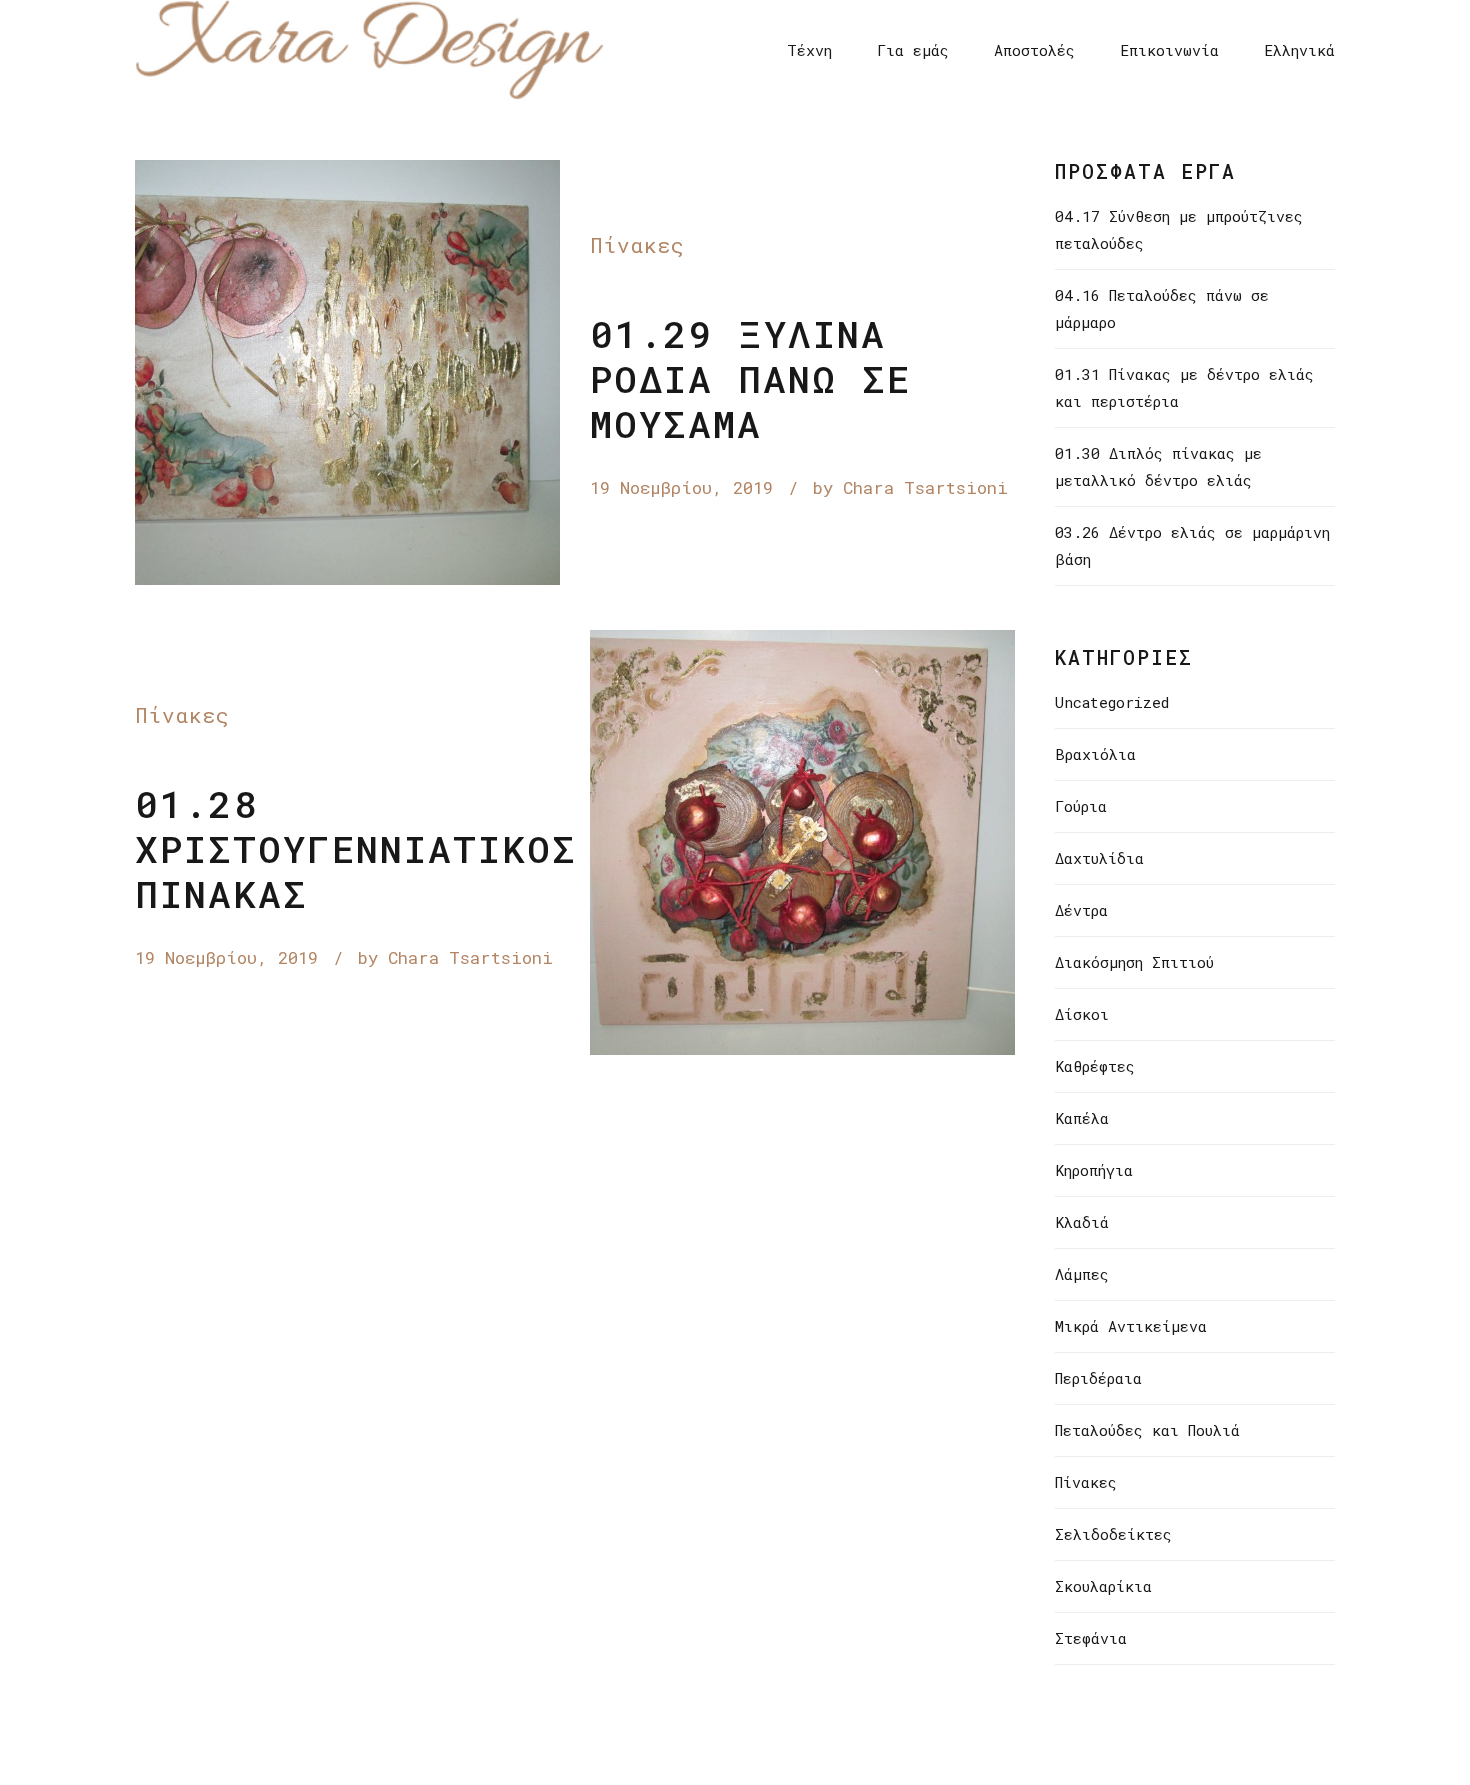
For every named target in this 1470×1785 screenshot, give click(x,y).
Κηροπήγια (1094, 1170)
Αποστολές (1034, 50)
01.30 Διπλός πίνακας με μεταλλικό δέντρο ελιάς (1158, 466)
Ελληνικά (1299, 50)
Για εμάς (913, 50)
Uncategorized (1112, 702)
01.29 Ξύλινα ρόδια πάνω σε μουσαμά (750, 378)
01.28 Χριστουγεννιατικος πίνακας (356, 848)
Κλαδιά (1082, 1222)
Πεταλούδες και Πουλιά (1147, 1430)
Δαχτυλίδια (1099, 858)
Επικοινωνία (1169, 50)
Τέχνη (809, 50)
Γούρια (1081, 806)
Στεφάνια (1091, 1638)
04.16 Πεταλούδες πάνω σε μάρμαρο (1162, 308)
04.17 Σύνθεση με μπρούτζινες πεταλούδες (1179, 229)
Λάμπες (1082, 1274)
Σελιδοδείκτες (1113, 1534)
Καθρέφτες (1095, 1066)
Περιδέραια (1098, 1378)
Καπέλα (1082, 1118)
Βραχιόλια (1095, 754)
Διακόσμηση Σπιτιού (1134, 962)
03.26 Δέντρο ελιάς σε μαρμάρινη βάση (1192, 545)
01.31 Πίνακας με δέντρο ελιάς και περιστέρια (1184, 387)
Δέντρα (1081, 910)
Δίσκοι (1082, 1014)
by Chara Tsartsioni (910, 487)
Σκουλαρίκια (1103, 1586)
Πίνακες (637, 245)
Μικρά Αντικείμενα (1131, 1326)
